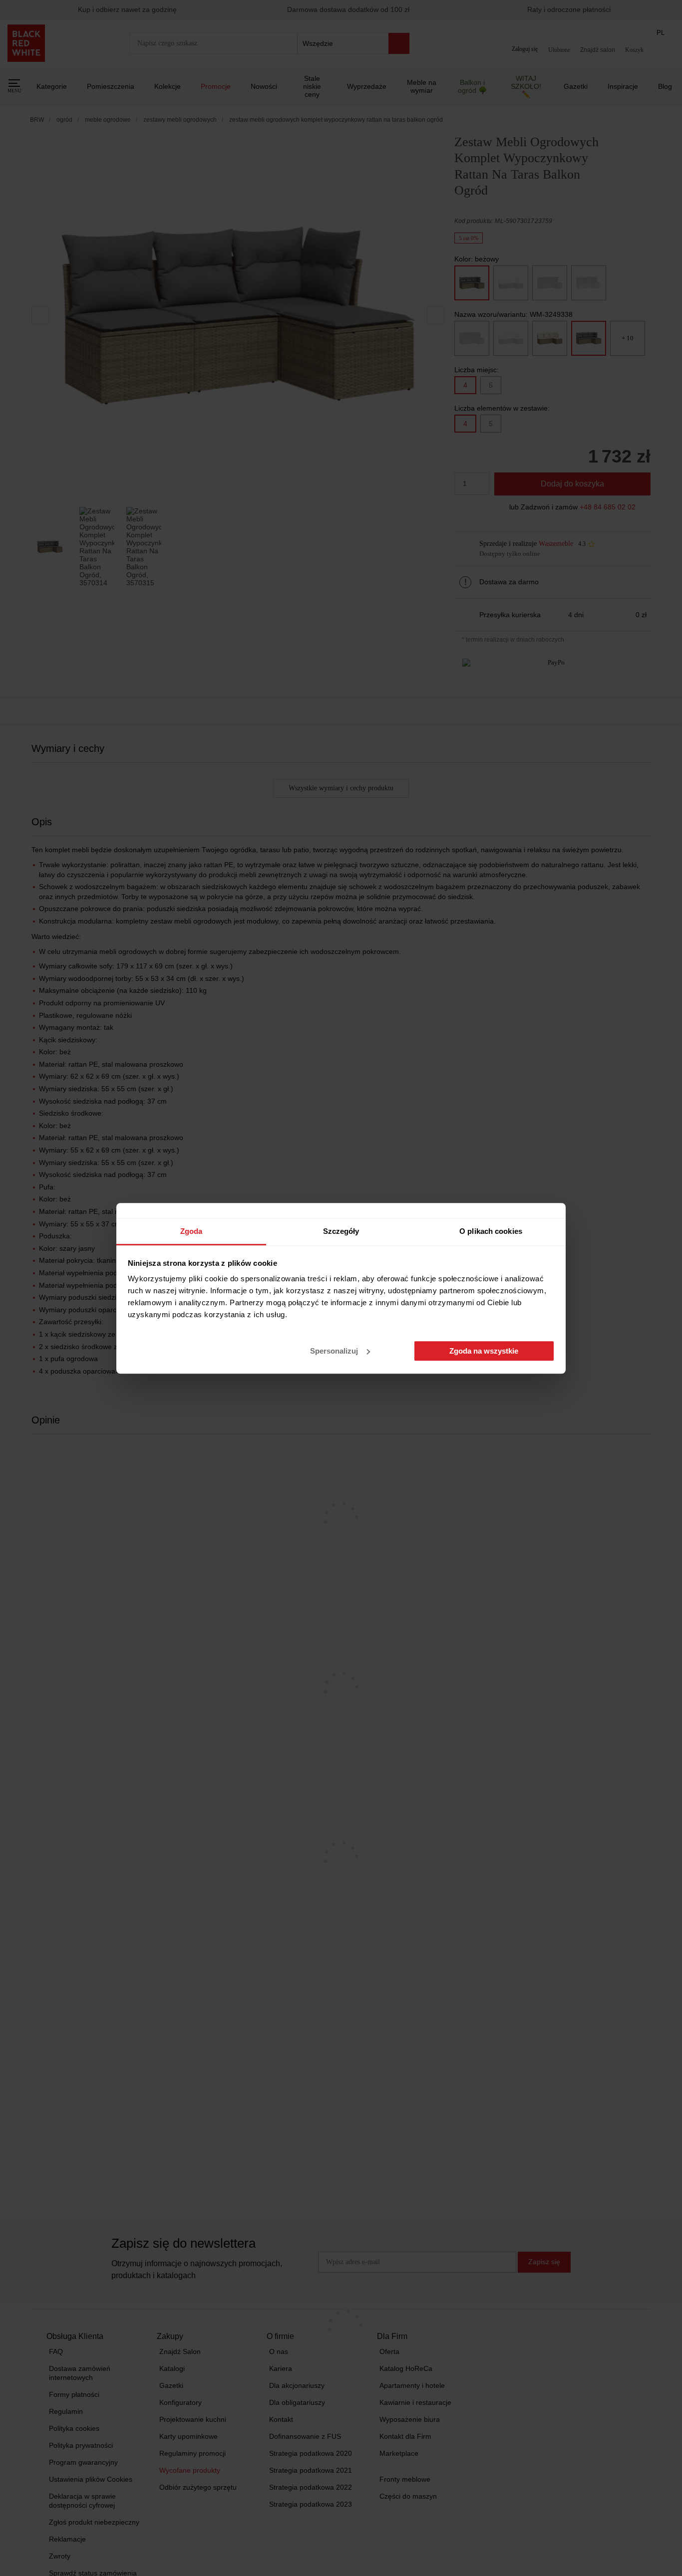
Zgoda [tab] (191, 1231)
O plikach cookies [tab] (491, 1231)
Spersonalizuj (334, 1351)
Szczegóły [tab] (341, 1231)
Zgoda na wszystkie (484, 1351)
